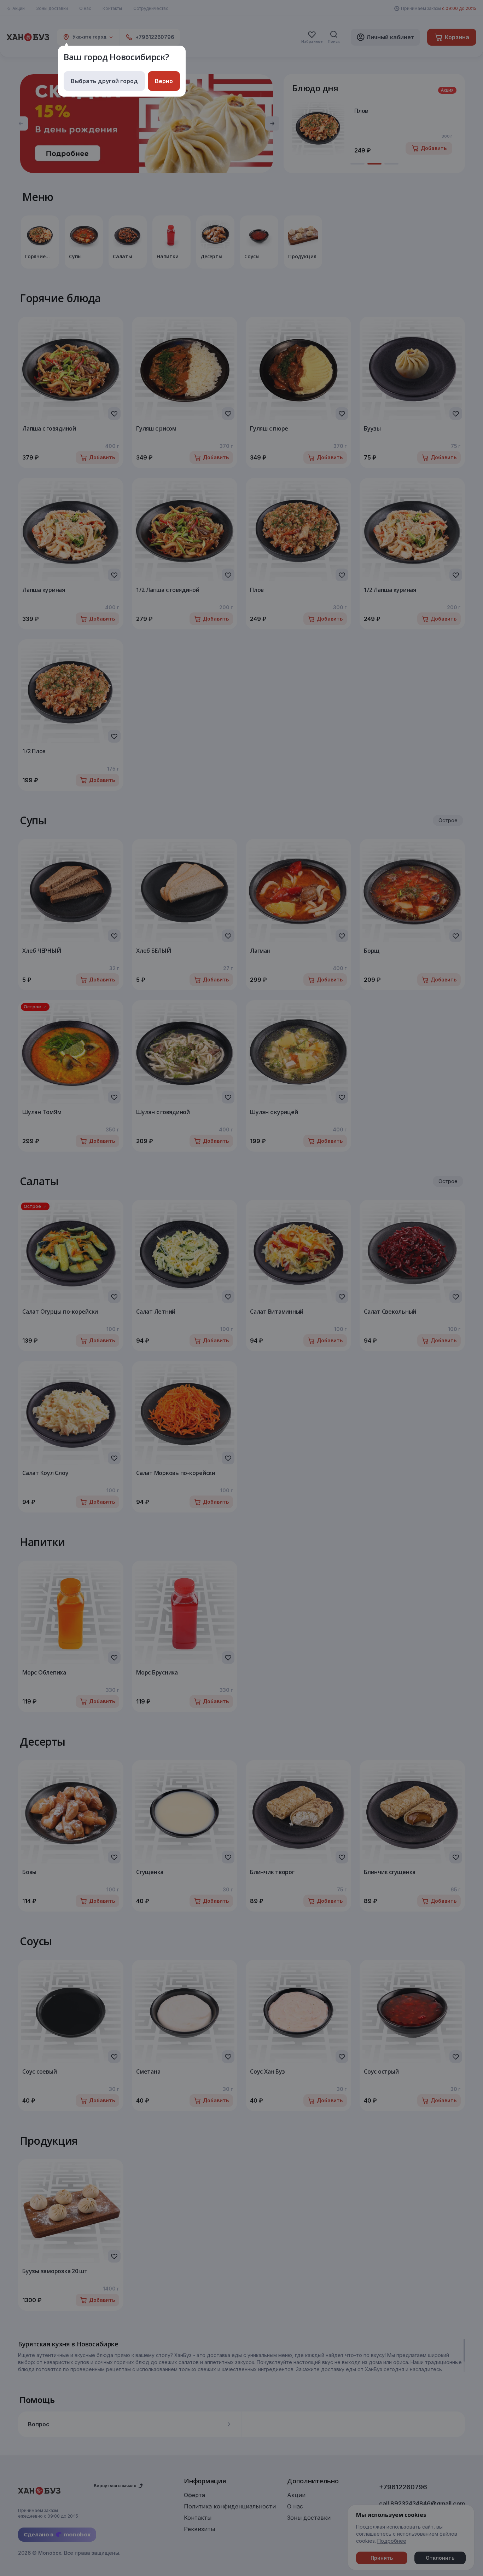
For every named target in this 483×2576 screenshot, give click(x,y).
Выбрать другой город (104, 81)
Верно (164, 81)
